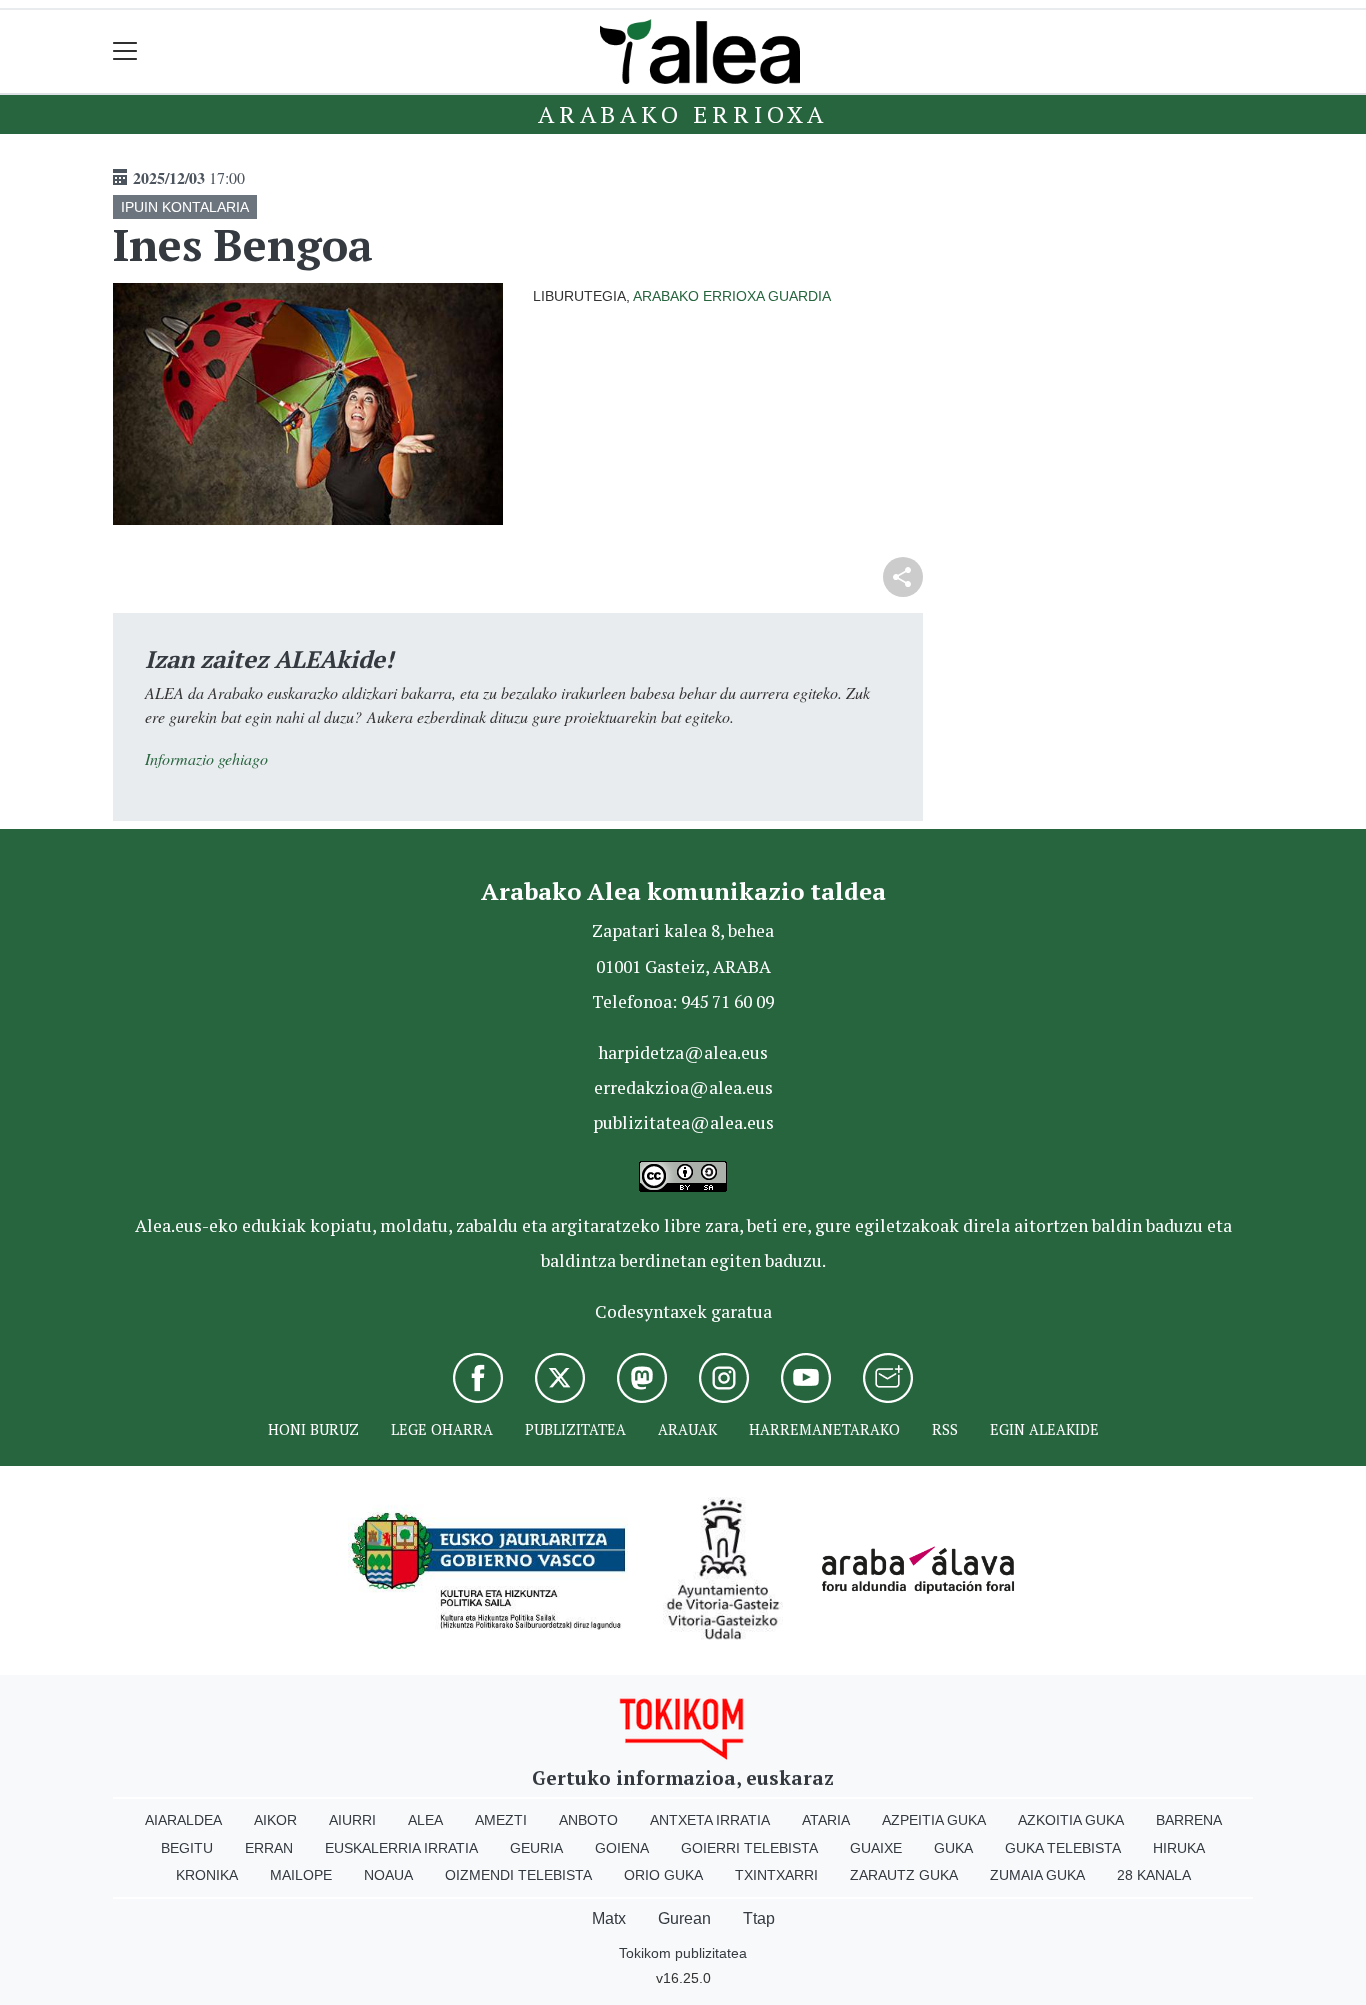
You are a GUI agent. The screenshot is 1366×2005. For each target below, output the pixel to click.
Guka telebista (1063, 1848)
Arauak (687, 1429)
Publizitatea (575, 1429)
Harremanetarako (824, 1429)
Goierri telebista (749, 1848)
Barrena (1189, 1820)
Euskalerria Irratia (401, 1848)
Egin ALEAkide (1044, 1429)
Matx (609, 1918)
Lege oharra (442, 1429)
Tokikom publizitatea (683, 1953)
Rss (945, 1429)
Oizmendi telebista (518, 1875)
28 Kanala (1154, 1875)
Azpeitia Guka (934, 1820)
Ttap (759, 1918)
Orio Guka (663, 1875)
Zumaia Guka (1037, 1875)
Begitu (187, 1848)
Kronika (207, 1875)
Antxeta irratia (710, 1820)
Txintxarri (776, 1875)
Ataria (826, 1820)
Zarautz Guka (904, 1875)
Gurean (684, 1918)
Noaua (388, 1875)
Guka (953, 1848)
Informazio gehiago (206, 758)
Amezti (501, 1820)
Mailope (301, 1875)
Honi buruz (313, 1429)
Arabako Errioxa (683, 114)
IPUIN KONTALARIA (185, 207)
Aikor (275, 1820)
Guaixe (876, 1848)
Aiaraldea (183, 1820)
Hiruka (1179, 1848)
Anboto (588, 1820)
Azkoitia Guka (1071, 1820)
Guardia (799, 296)
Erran (269, 1848)
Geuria (536, 1848)
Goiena (622, 1848)
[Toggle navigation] (125, 51)
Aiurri (352, 1820)
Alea (425, 1820)
